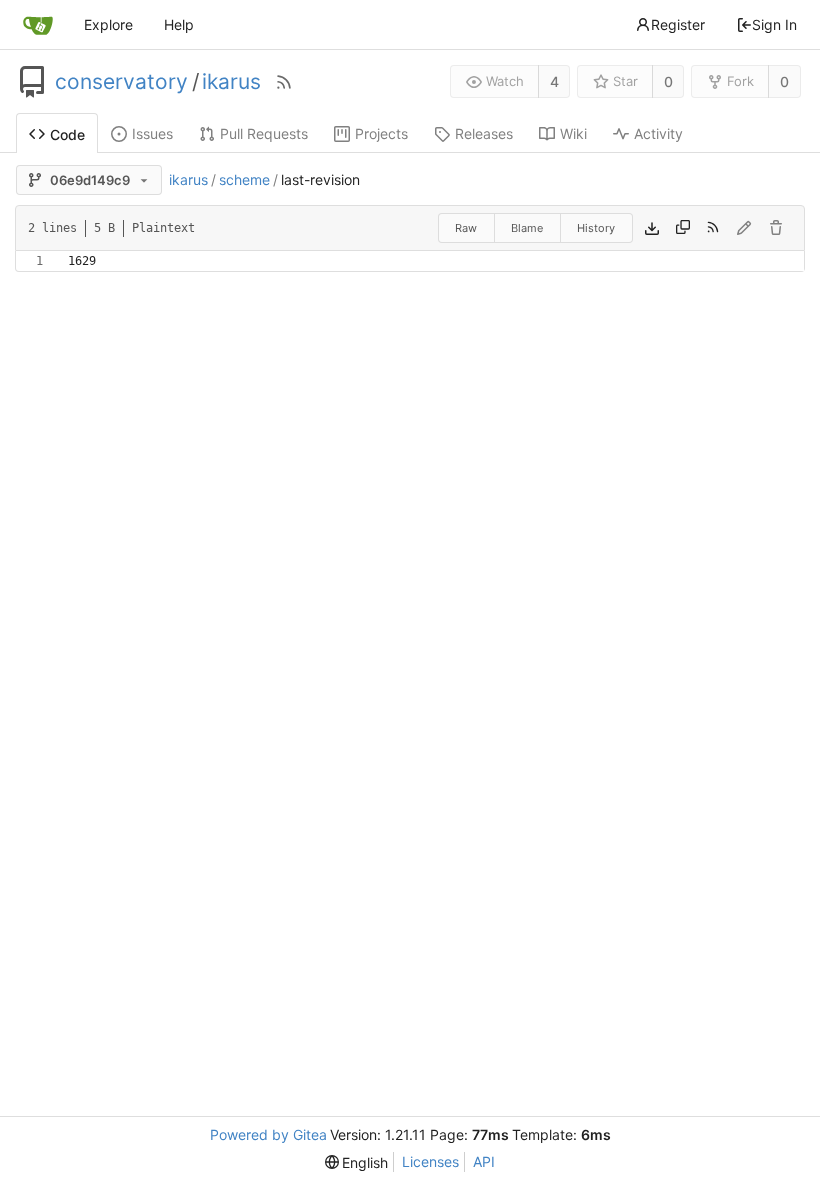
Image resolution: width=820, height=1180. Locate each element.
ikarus (231, 82)
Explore (108, 24)
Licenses (430, 1161)
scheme (244, 179)
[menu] (357, 1162)
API (484, 1161)
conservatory (121, 82)
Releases (484, 133)
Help (179, 24)
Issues (152, 133)
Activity (658, 133)
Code (67, 134)
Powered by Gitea (268, 1134)
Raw (466, 228)
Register (678, 24)
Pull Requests (264, 133)
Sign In (774, 24)
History (596, 228)
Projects (381, 133)
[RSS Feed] (284, 82)
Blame (527, 228)
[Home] (38, 25)
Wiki (573, 133)
